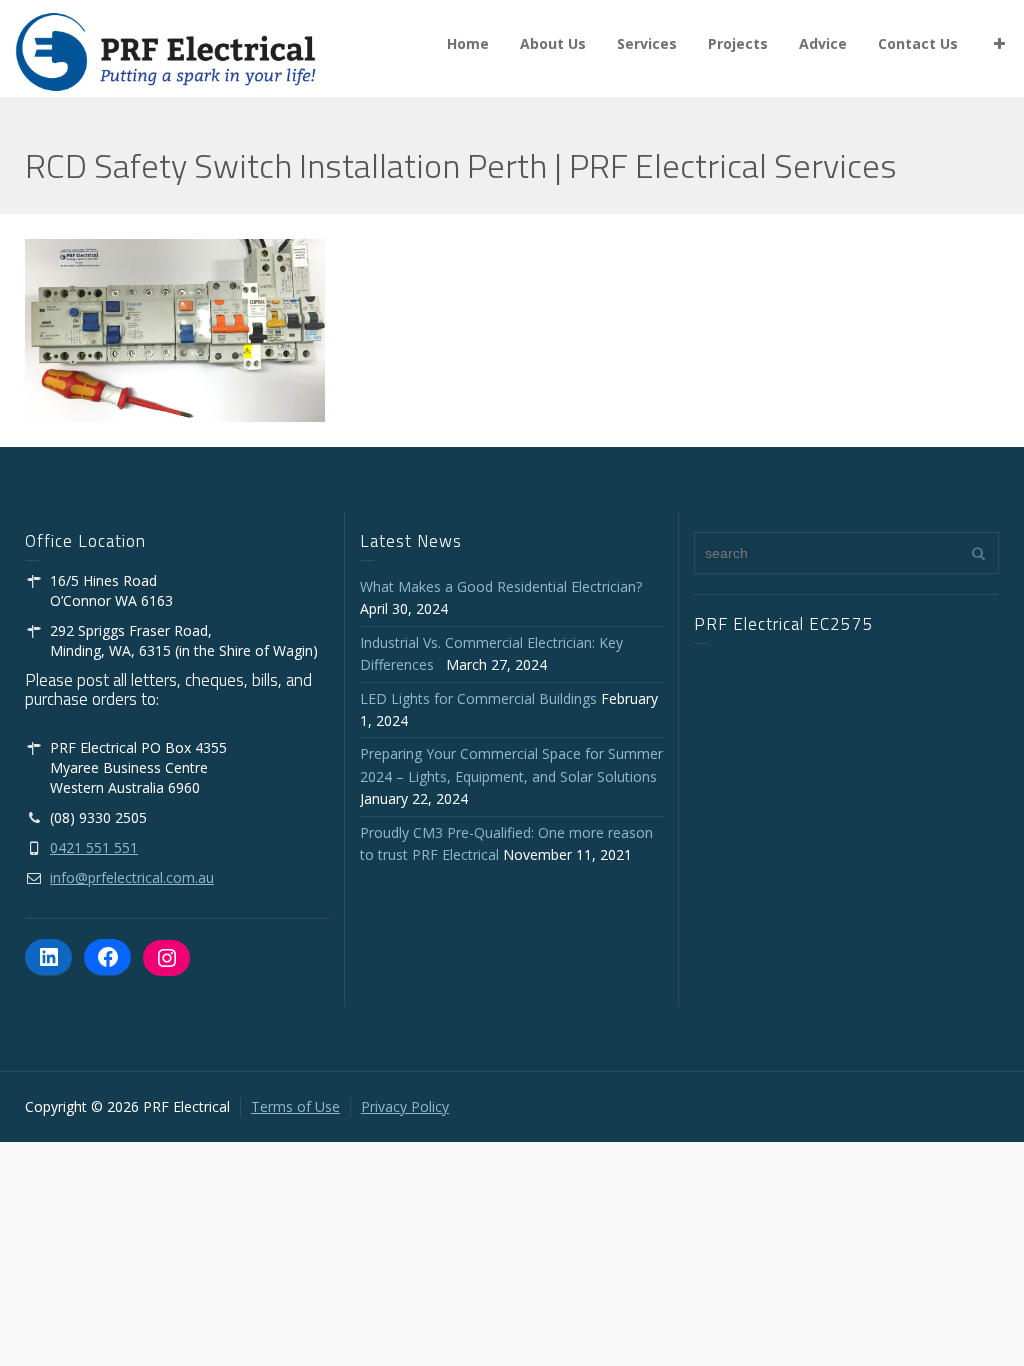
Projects (738, 43)
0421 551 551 (94, 847)
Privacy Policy (405, 1106)
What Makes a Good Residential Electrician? (501, 586)
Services (647, 43)
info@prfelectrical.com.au (132, 877)
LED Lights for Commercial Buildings (478, 698)
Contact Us (918, 43)
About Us (553, 43)
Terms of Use (295, 1106)
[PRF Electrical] (165, 50)
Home (468, 43)
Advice (823, 43)
